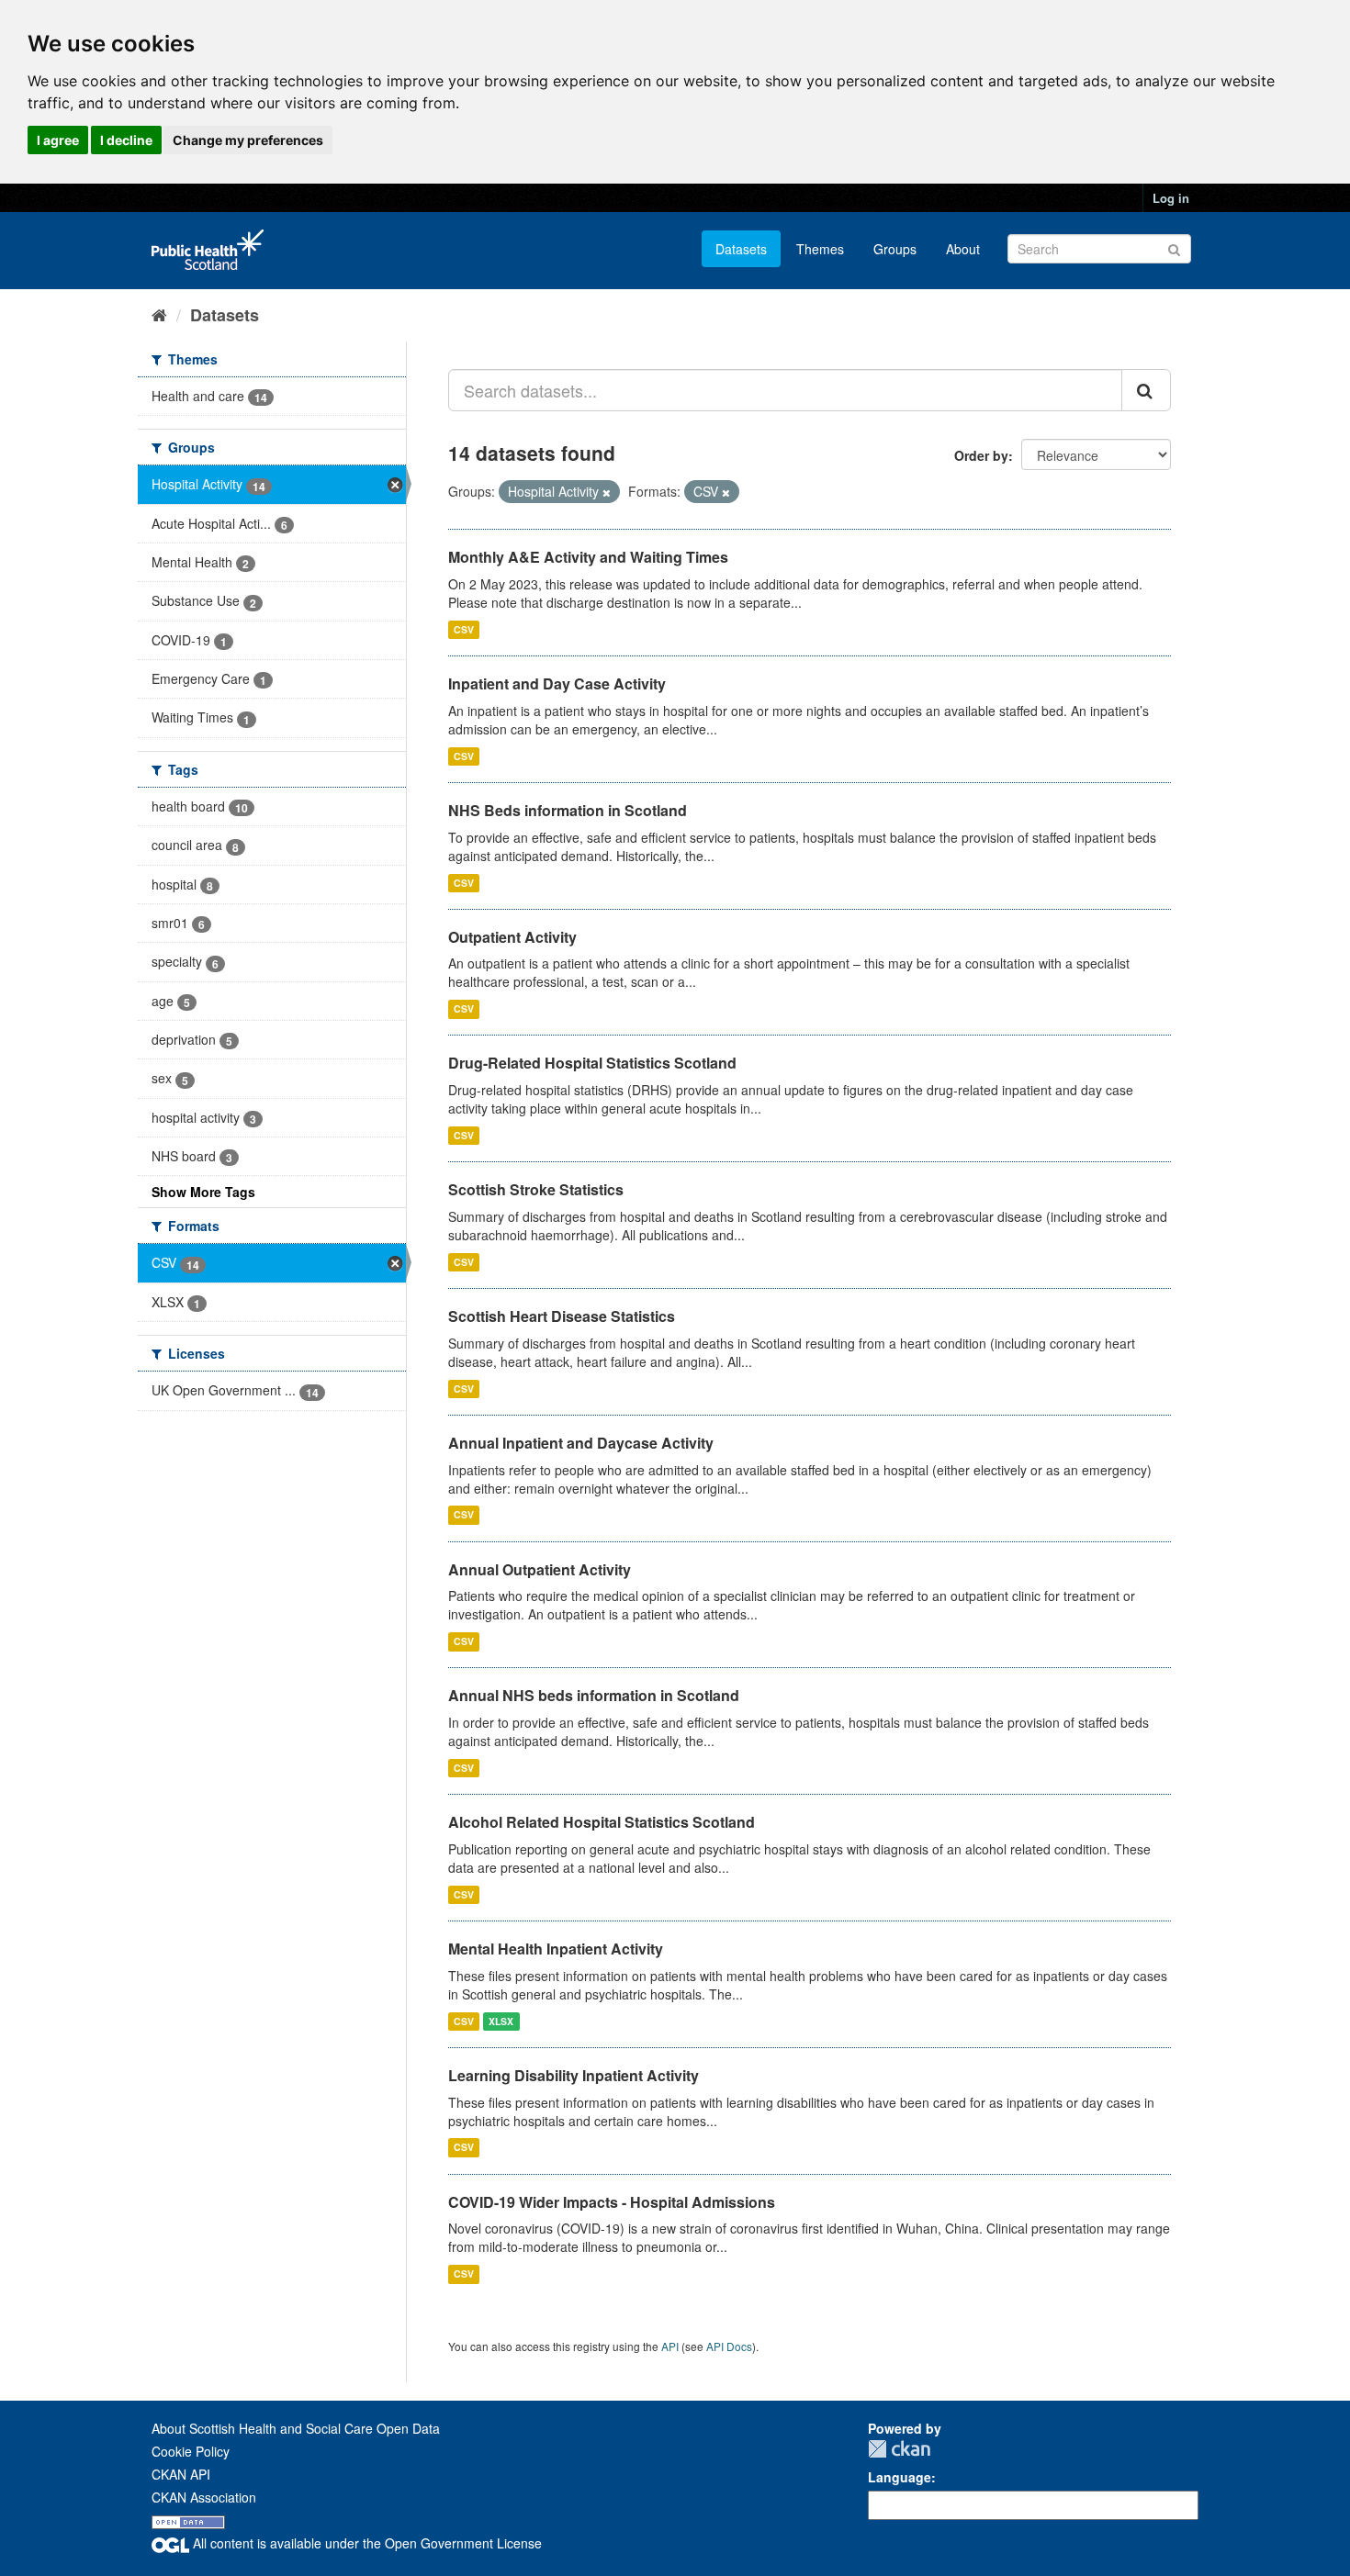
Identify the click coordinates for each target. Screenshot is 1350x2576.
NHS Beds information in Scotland (568, 810)
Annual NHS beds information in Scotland (594, 1695)
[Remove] (607, 492)
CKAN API (181, 2474)
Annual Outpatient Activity (540, 1569)
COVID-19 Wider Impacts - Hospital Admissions (612, 2202)
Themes (820, 249)
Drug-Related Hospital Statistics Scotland (592, 1063)
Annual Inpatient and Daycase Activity (581, 1443)
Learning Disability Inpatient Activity (574, 2075)
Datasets (741, 249)
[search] (1146, 390)
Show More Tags (203, 1192)
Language (900, 2477)
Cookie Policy (191, 2451)
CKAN (899, 2449)
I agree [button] (58, 140)
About (963, 249)
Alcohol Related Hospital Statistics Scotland (602, 1822)
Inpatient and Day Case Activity (557, 683)
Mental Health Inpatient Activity (556, 1949)
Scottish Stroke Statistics (536, 1189)
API (670, 2346)
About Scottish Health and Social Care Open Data (296, 2428)
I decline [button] (126, 140)
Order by (981, 455)
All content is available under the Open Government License (366, 2543)
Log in (1171, 198)
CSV (464, 629)
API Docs (729, 2346)
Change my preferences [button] (248, 140)
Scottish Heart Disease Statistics (562, 1316)
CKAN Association (204, 2497)
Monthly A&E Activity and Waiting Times (588, 557)
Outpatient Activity (512, 937)
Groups (895, 249)
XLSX (501, 2021)
